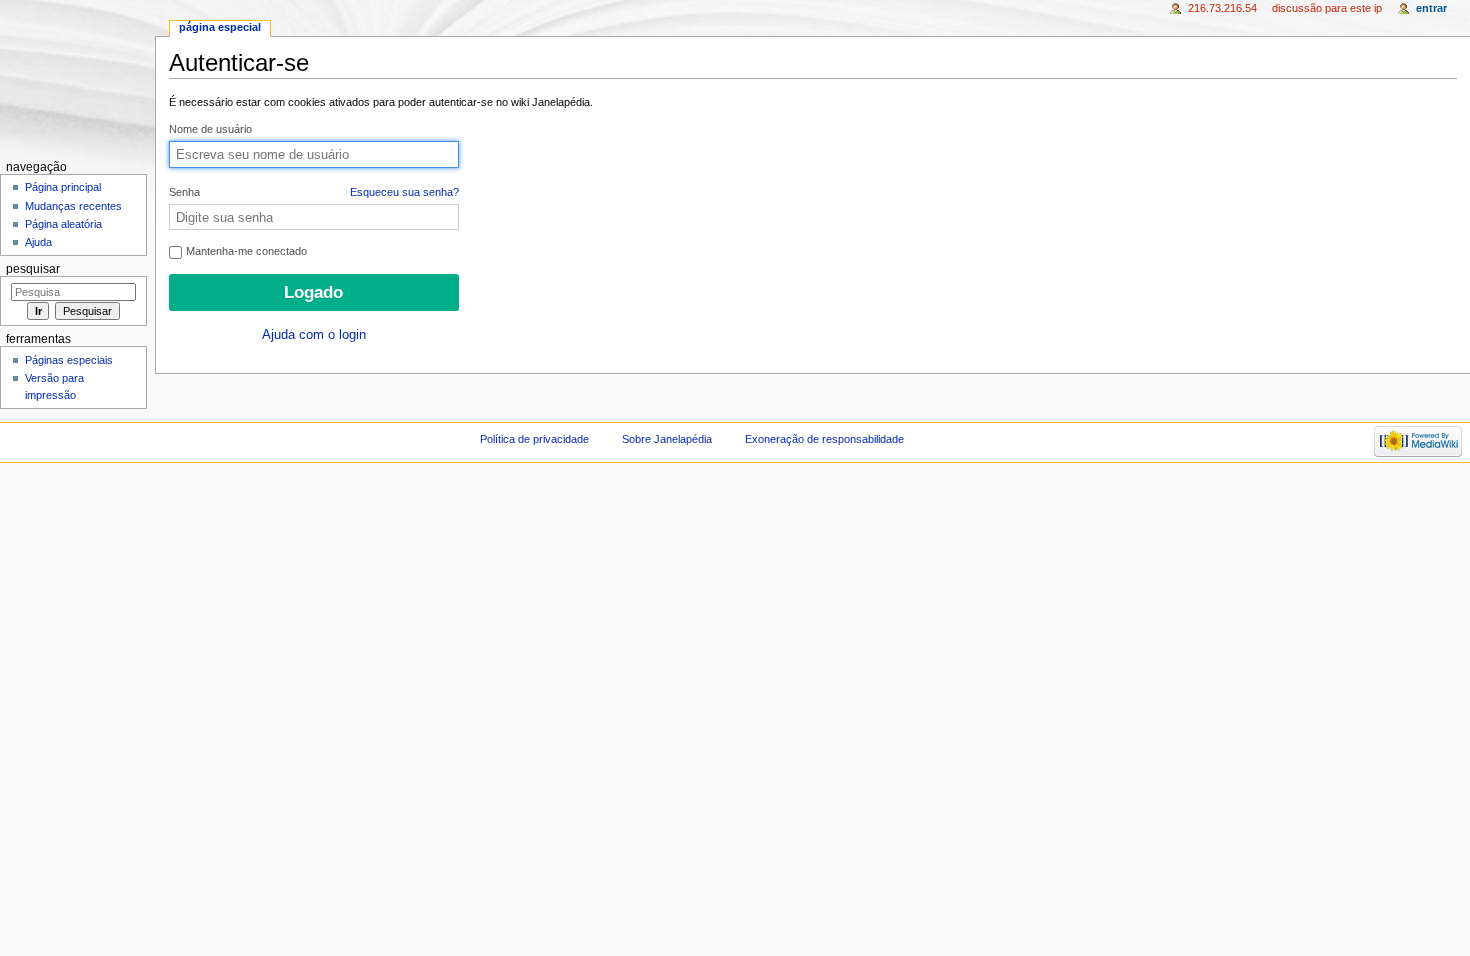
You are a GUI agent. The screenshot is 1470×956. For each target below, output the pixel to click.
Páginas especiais (69, 360)
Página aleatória (63, 224)
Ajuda (38, 242)
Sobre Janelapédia (667, 439)
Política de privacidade (534, 439)
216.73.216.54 (1222, 8)
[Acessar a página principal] (77, 77)
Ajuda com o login (314, 335)
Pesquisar (33, 269)
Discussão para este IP (1327, 8)
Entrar (1431, 8)
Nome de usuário (210, 129)
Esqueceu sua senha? (404, 192)
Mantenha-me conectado (245, 251)
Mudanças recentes (73, 206)
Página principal (63, 187)
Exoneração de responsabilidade (824, 439)
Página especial (220, 27)
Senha (314, 192)
